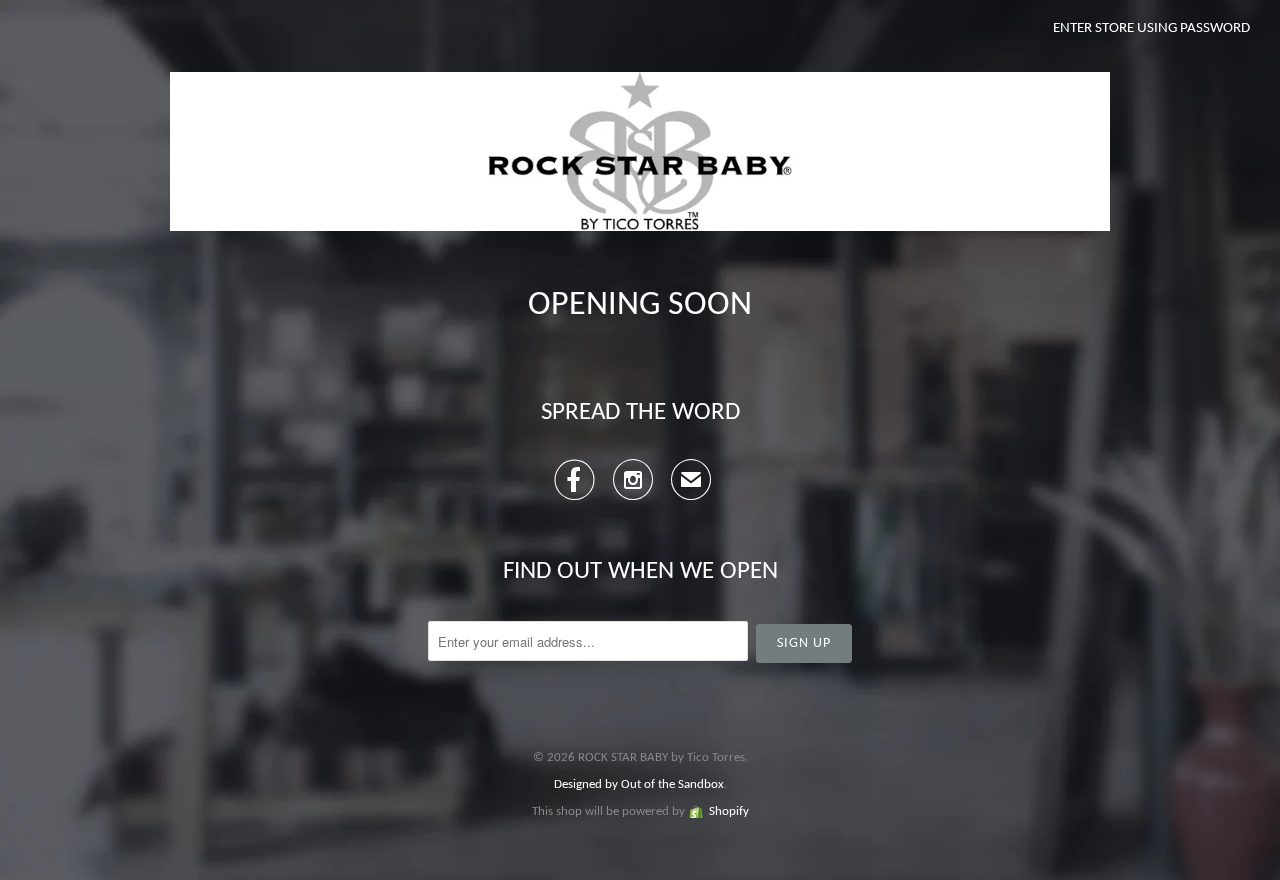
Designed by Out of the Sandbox (639, 784)
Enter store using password (1151, 28)
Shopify (729, 811)
